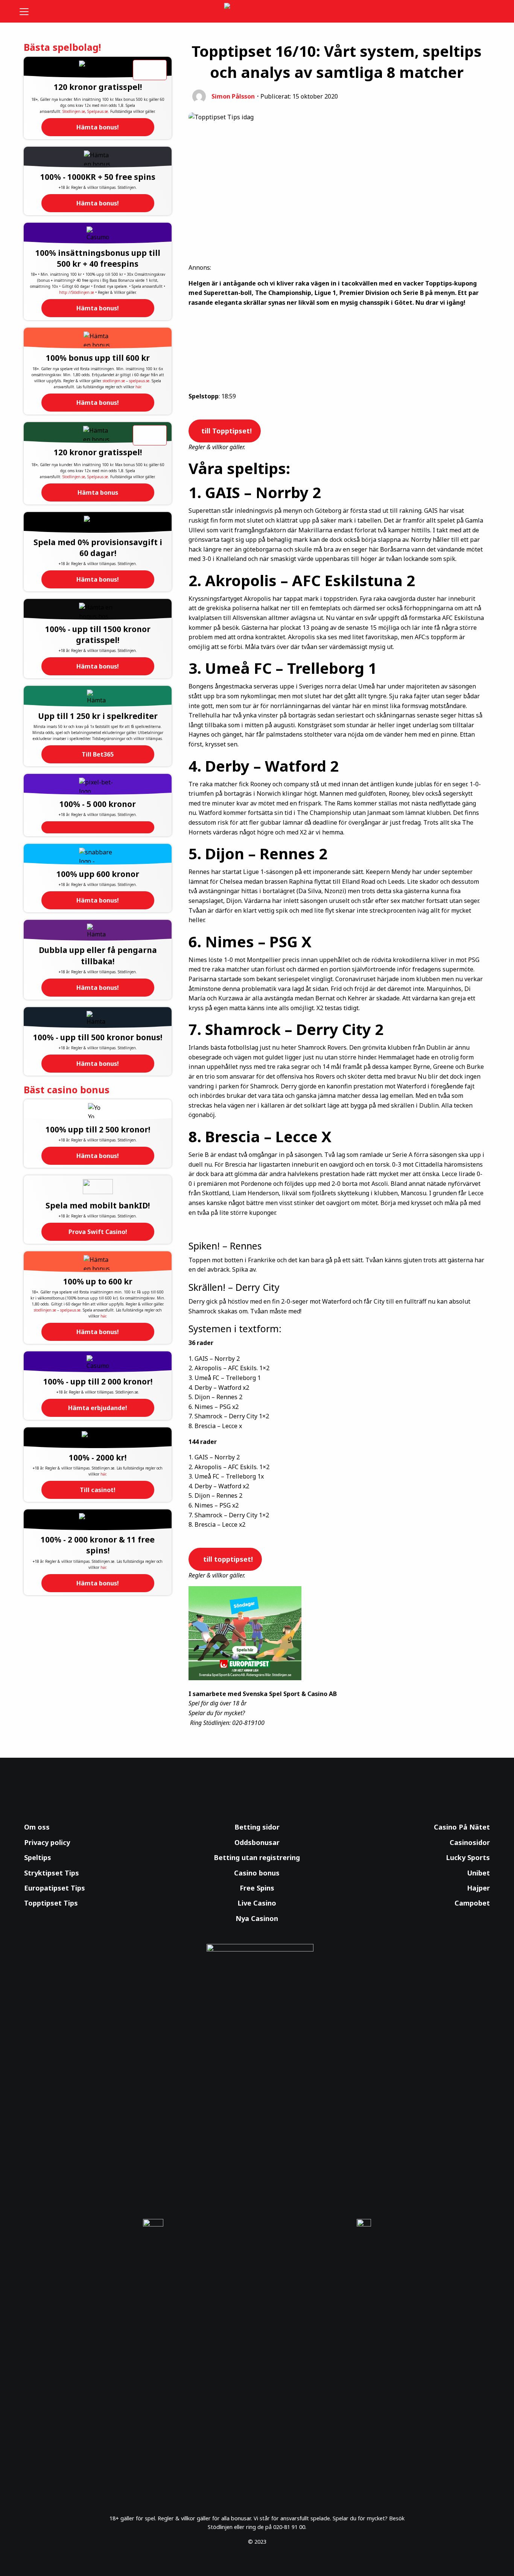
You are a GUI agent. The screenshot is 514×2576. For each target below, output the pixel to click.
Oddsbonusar (257, 1842)
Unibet (478, 1873)
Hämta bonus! (98, 127)
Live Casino (257, 1903)
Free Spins (257, 1888)
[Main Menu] (29, 11)
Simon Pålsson (233, 96)
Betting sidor (257, 1827)
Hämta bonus (98, 492)
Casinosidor (470, 1842)
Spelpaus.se (98, 111)
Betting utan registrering (257, 1857)
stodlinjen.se (114, 381)
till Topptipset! (226, 431)
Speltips (38, 1857)
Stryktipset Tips (52, 1873)
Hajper (478, 1888)
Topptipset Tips (51, 1903)
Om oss (37, 1827)
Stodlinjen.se (74, 111)
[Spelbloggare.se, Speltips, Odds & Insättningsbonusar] (257, 11)
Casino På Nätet (462, 1827)
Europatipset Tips (55, 1888)
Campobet (472, 1903)
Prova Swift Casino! (98, 1232)
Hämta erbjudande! (98, 1408)
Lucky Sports (468, 1857)
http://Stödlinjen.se (77, 292)
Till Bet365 (98, 754)
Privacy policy (47, 1842)
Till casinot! (98, 1490)
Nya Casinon (257, 1918)
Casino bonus (257, 1873)
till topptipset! (226, 1559)
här (138, 387)
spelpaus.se (139, 381)
